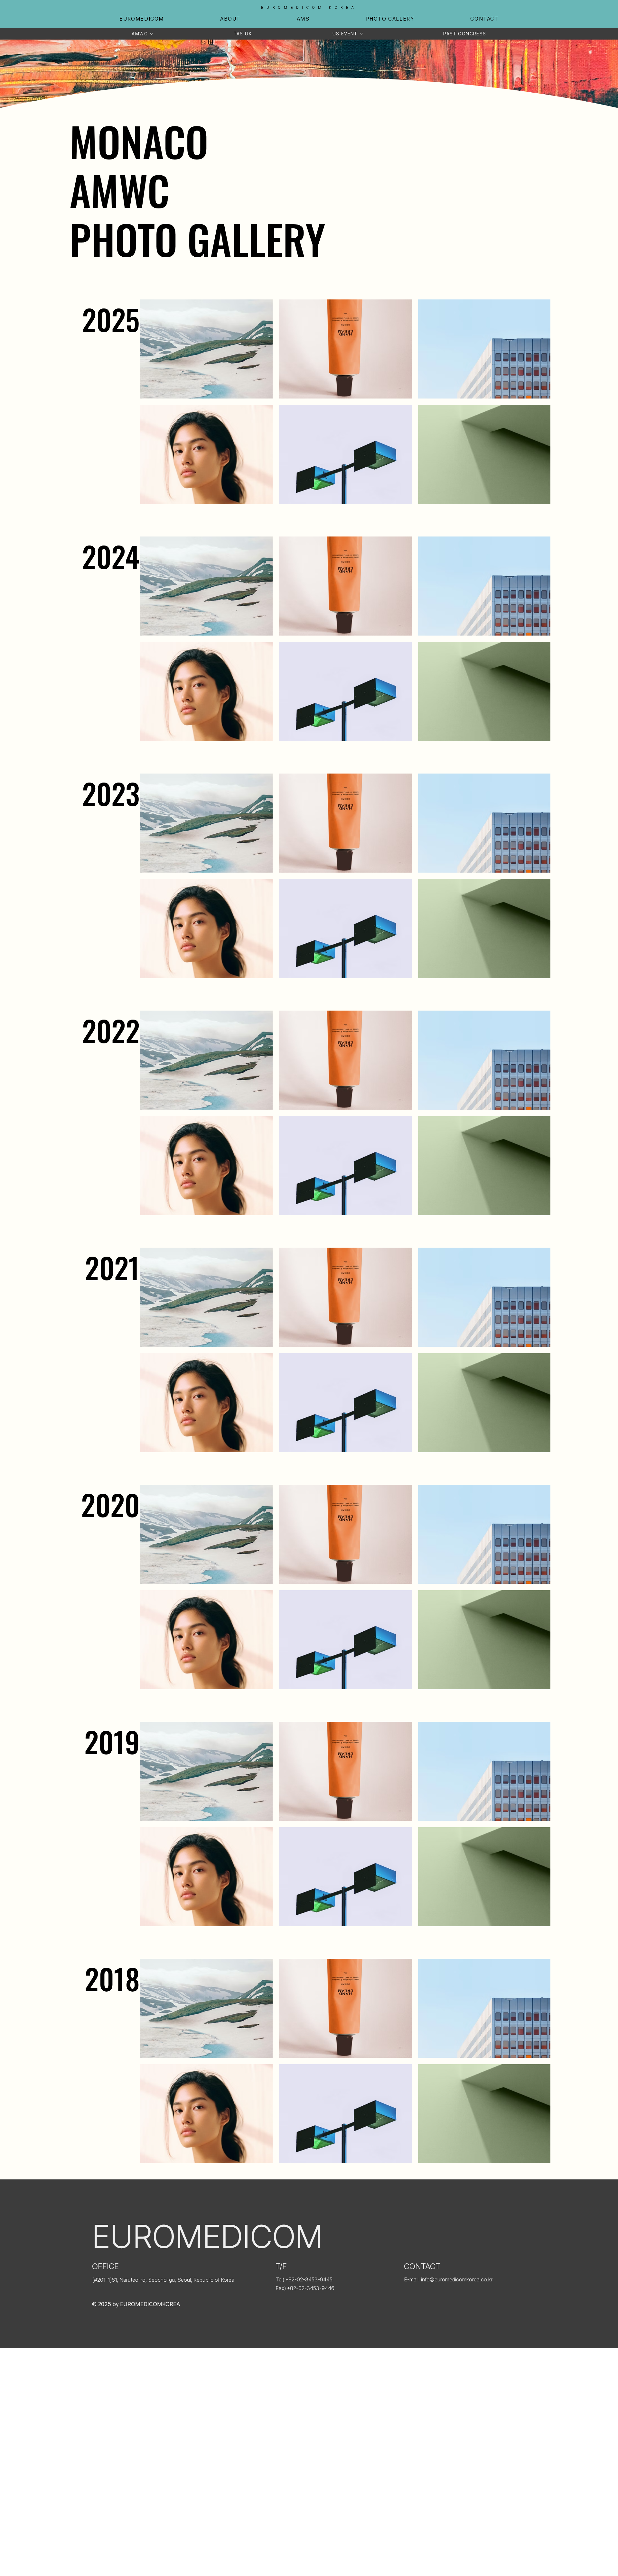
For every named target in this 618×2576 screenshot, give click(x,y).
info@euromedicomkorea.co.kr (457, 2279)
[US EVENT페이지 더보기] (361, 34)
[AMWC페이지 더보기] (151, 34)
